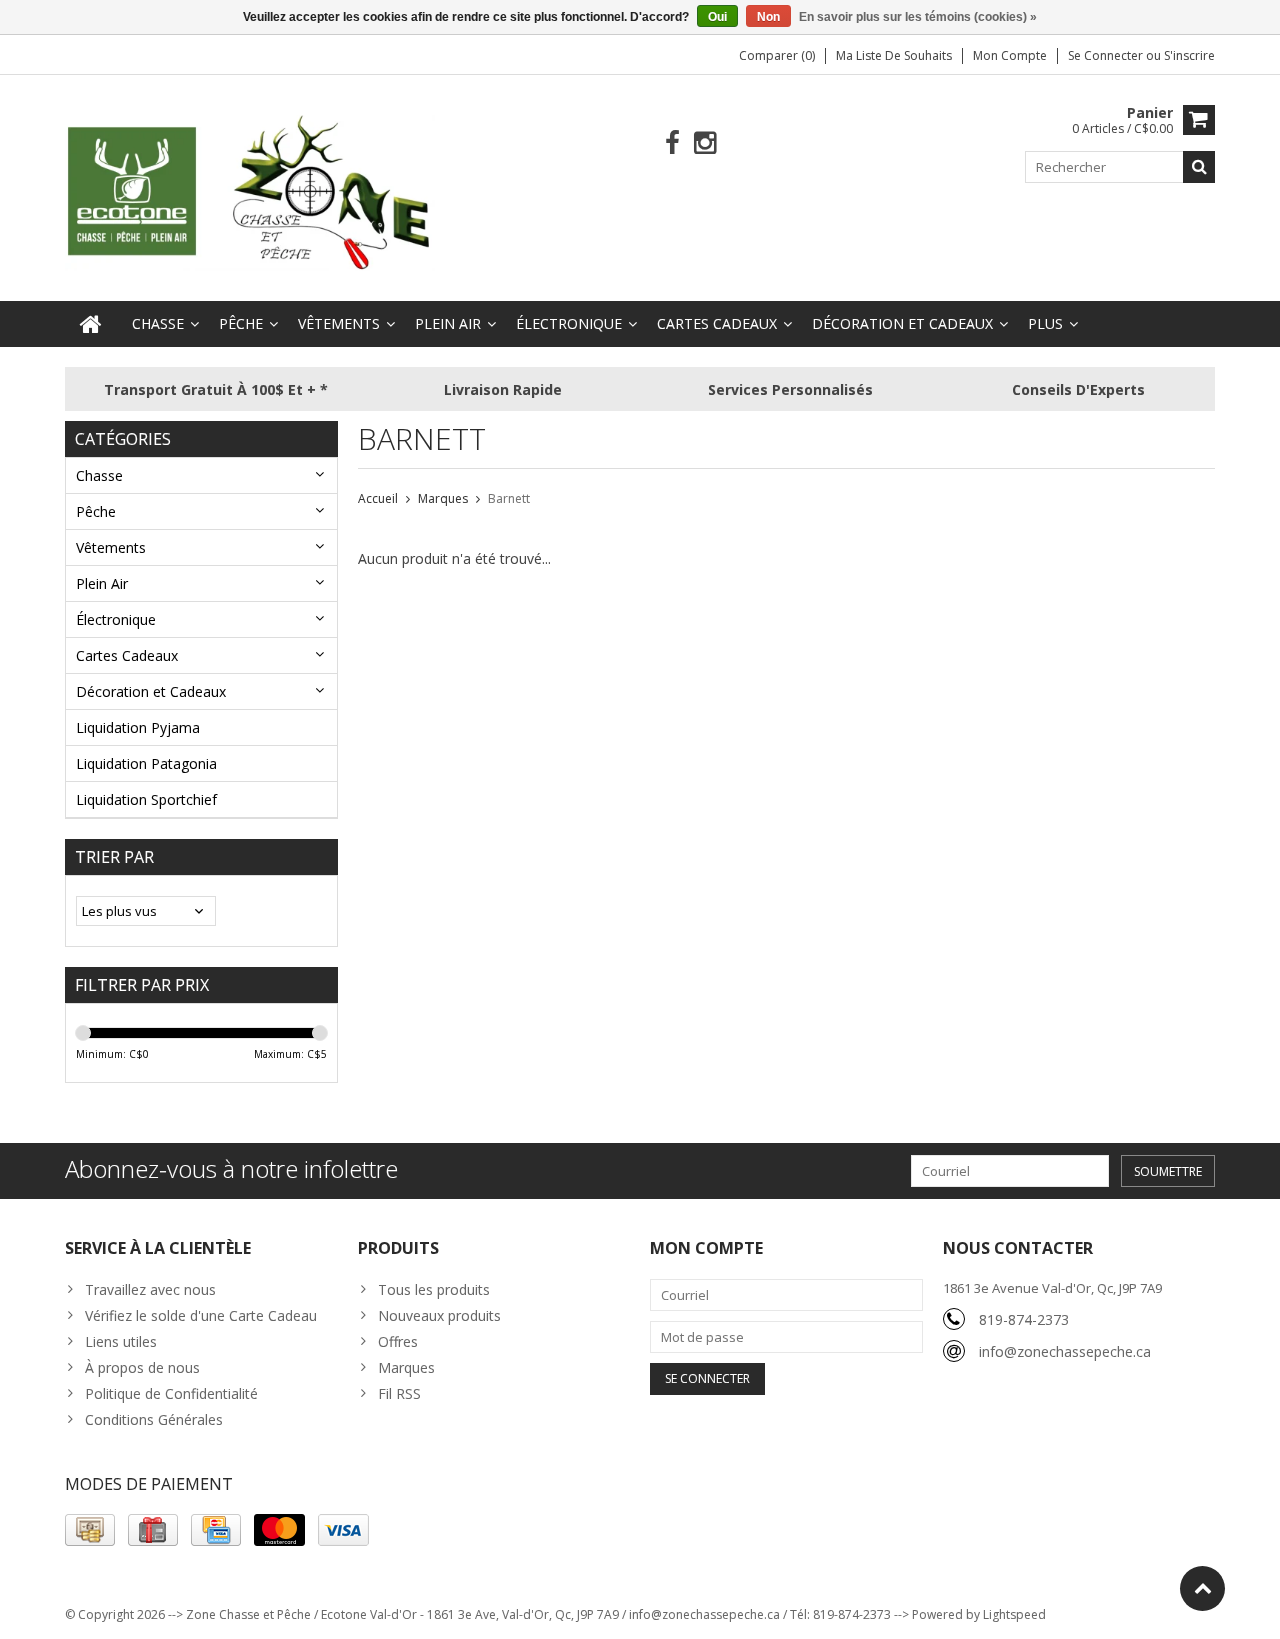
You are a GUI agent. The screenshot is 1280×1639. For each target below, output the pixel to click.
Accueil (378, 498)
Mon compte (1010, 55)
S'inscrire (1189, 55)
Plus (1045, 323)
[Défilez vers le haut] (1202, 1588)
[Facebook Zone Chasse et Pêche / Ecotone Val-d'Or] (672, 143)
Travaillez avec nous (150, 1289)
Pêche (241, 323)
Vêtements (339, 323)
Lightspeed (1014, 1614)
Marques (443, 498)
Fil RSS (399, 1393)
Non (768, 17)
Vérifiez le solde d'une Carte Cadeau (201, 1315)
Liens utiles (121, 1341)
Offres (398, 1341)
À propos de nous (142, 1367)
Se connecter (1107, 55)
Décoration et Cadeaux (902, 323)
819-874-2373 (1024, 1319)
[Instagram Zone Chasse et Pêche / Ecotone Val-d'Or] (705, 143)
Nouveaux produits (439, 1315)
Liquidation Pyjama (138, 727)
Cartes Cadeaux (717, 323)
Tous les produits (434, 1289)
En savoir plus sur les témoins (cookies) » (918, 17)
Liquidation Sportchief (146, 799)
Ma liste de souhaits (894, 55)
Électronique (569, 323)
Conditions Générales (154, 1419)
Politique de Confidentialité (171, 1393)
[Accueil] (91, 324)
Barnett (509, 498)
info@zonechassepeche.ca (1065, 1351)
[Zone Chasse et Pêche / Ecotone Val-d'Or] (250, 191)
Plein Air (448, 323)
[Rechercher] (1199, 167)
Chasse (158, 323)
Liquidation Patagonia (146, 763)
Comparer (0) (777, 55)
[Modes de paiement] (90, 1530)
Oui (717, 17)
